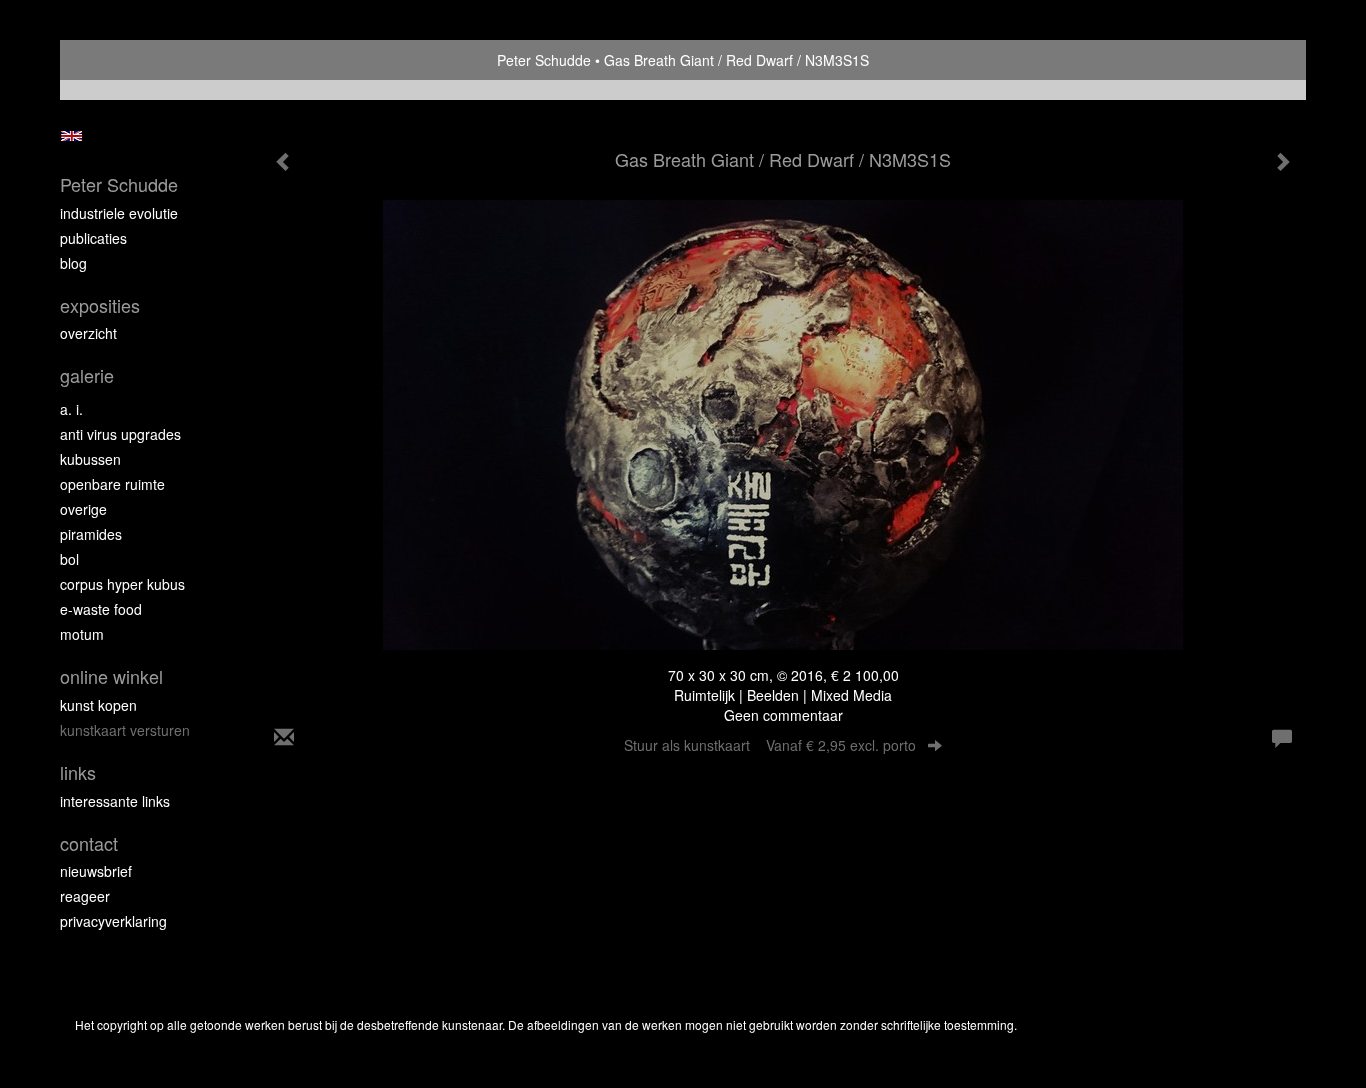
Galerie (87, 375)
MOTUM (82, 634)
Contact (89, 843)
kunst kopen (98, 705)
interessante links (115, 801)
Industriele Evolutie (119, 213)
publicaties (93, 238)
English (71, 136)
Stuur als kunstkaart (770, 745)
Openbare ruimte (112, 484)
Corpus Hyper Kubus (122, 584)
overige (83, 509)
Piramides (91, 534)
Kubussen (90, 459)
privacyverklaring (113, 921)
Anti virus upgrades (120, 434)
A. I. (71, 409)
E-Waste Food (101, 609)
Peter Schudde (544, 60)
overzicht (88, 333)
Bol (69, 559)
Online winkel (111, 676)
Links (78, 772)
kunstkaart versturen (125, 730)
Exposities (100, 305)
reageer (85, 896)
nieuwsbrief (96, 871)
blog (73, 263)
